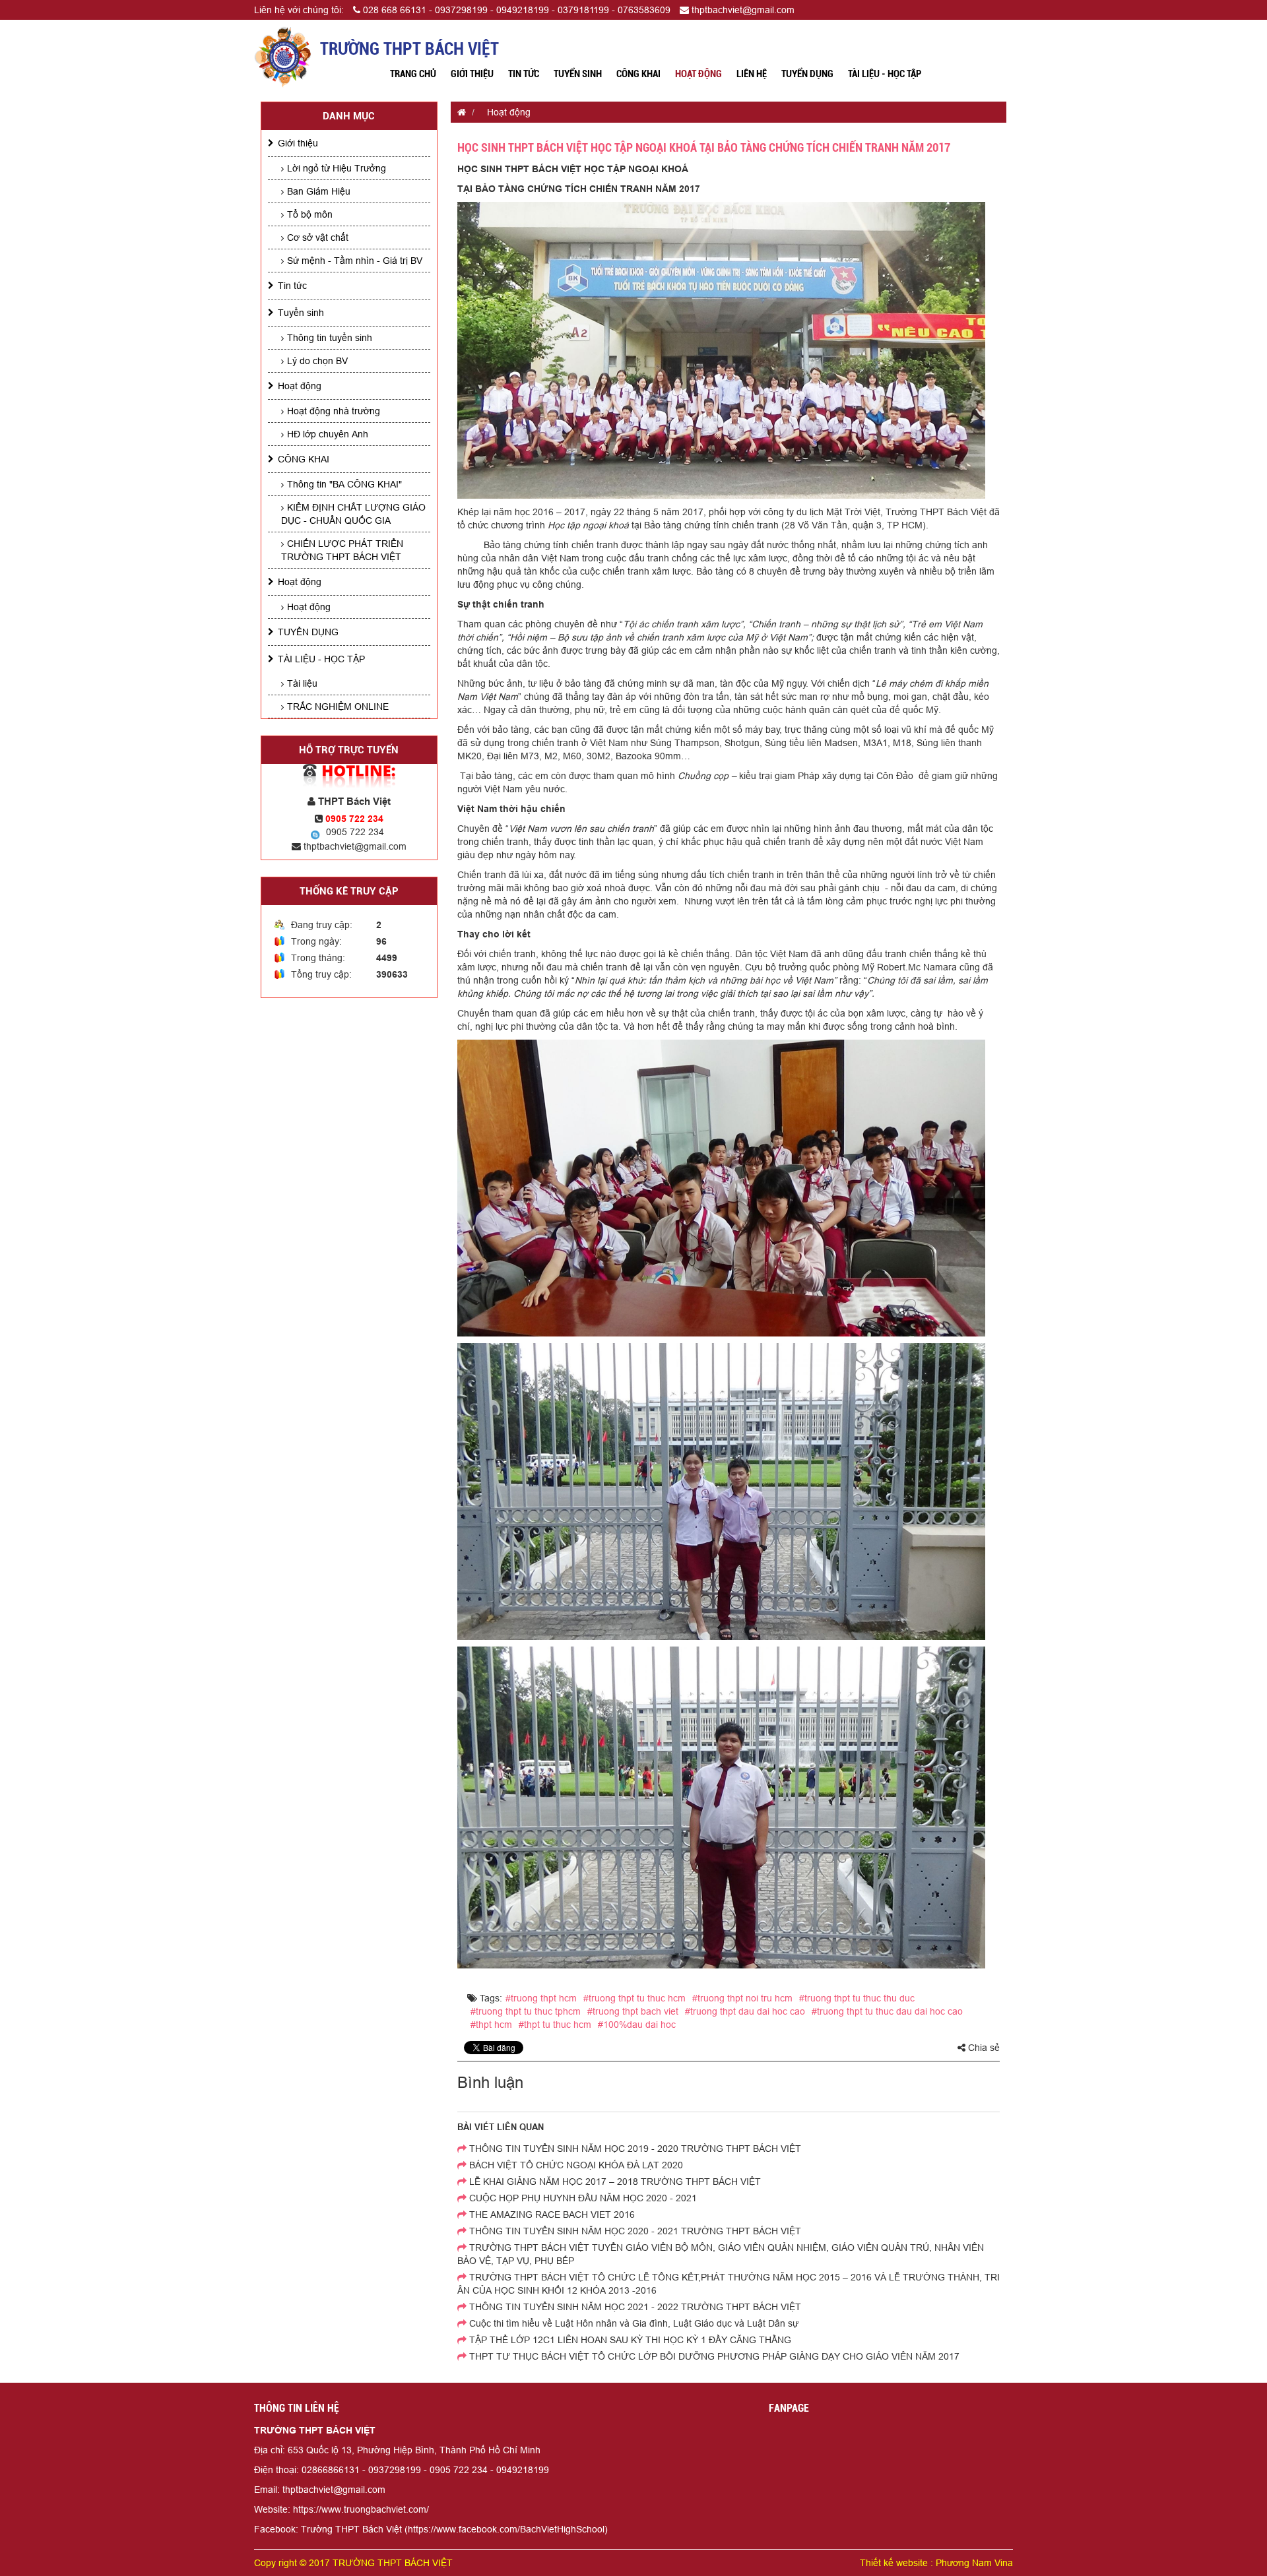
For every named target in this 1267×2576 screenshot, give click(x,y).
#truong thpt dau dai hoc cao (745, 2011)
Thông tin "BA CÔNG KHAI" (344, 484)
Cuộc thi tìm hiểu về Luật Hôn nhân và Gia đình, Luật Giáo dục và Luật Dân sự (633, 2323)
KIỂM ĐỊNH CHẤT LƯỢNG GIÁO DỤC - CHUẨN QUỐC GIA (353, 514)
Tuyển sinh (578, 74)
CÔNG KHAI (638, 74)
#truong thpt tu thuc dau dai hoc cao (887, 2011)
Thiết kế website (894, 2563)
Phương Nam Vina (974, 2563)
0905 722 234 (355, 832)
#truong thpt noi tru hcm (742, 1998)
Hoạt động (698, 74)
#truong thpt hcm (541, 1998)
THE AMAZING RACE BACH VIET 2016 (551, 2215)
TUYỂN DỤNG (807, 74)
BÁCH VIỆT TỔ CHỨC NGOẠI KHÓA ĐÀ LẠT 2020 (575, 2165)
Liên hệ (752, 74)
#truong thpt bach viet (633, 2011)
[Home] (283, 56)
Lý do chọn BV (317, 361)
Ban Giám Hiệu (319, 191)
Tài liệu (302, 683)
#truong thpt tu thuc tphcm (526, 2011)
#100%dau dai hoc (637, 2025)
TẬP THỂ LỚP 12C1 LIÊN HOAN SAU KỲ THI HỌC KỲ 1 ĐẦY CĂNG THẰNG (629, 2340)
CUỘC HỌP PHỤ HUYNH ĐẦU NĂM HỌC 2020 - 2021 (582, 2198)
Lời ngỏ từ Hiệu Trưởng (337, 168)
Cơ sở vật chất (318, 237)
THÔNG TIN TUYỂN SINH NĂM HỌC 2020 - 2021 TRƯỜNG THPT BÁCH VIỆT (634, 2231)
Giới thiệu (472, 74)
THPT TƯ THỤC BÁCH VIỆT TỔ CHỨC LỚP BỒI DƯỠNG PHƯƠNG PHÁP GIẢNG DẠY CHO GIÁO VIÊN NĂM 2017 (713, 2356)
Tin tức (524, 74)
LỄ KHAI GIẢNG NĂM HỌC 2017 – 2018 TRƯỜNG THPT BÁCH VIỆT (614, 2182)
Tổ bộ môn (310, 214)
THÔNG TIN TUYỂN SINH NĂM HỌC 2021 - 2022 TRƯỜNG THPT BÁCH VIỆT (634, 2307)
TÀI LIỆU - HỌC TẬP (885, 74)
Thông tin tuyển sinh (330, 338)
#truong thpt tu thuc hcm (634, 1998)
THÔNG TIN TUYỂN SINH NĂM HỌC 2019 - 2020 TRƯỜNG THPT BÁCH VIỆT (634, 2149)
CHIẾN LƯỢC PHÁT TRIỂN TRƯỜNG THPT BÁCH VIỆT (342, 550)
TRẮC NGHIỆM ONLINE (338, 707)
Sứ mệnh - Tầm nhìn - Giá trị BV (355, 261)
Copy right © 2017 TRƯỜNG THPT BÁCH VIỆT (353, 2563)
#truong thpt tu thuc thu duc (857, 1998)
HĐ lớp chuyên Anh (328, 434)
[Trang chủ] (458, 112)
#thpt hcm (491, 2025)
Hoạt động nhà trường (334, 411)
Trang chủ (413, 74)
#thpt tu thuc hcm (555, 2025)
